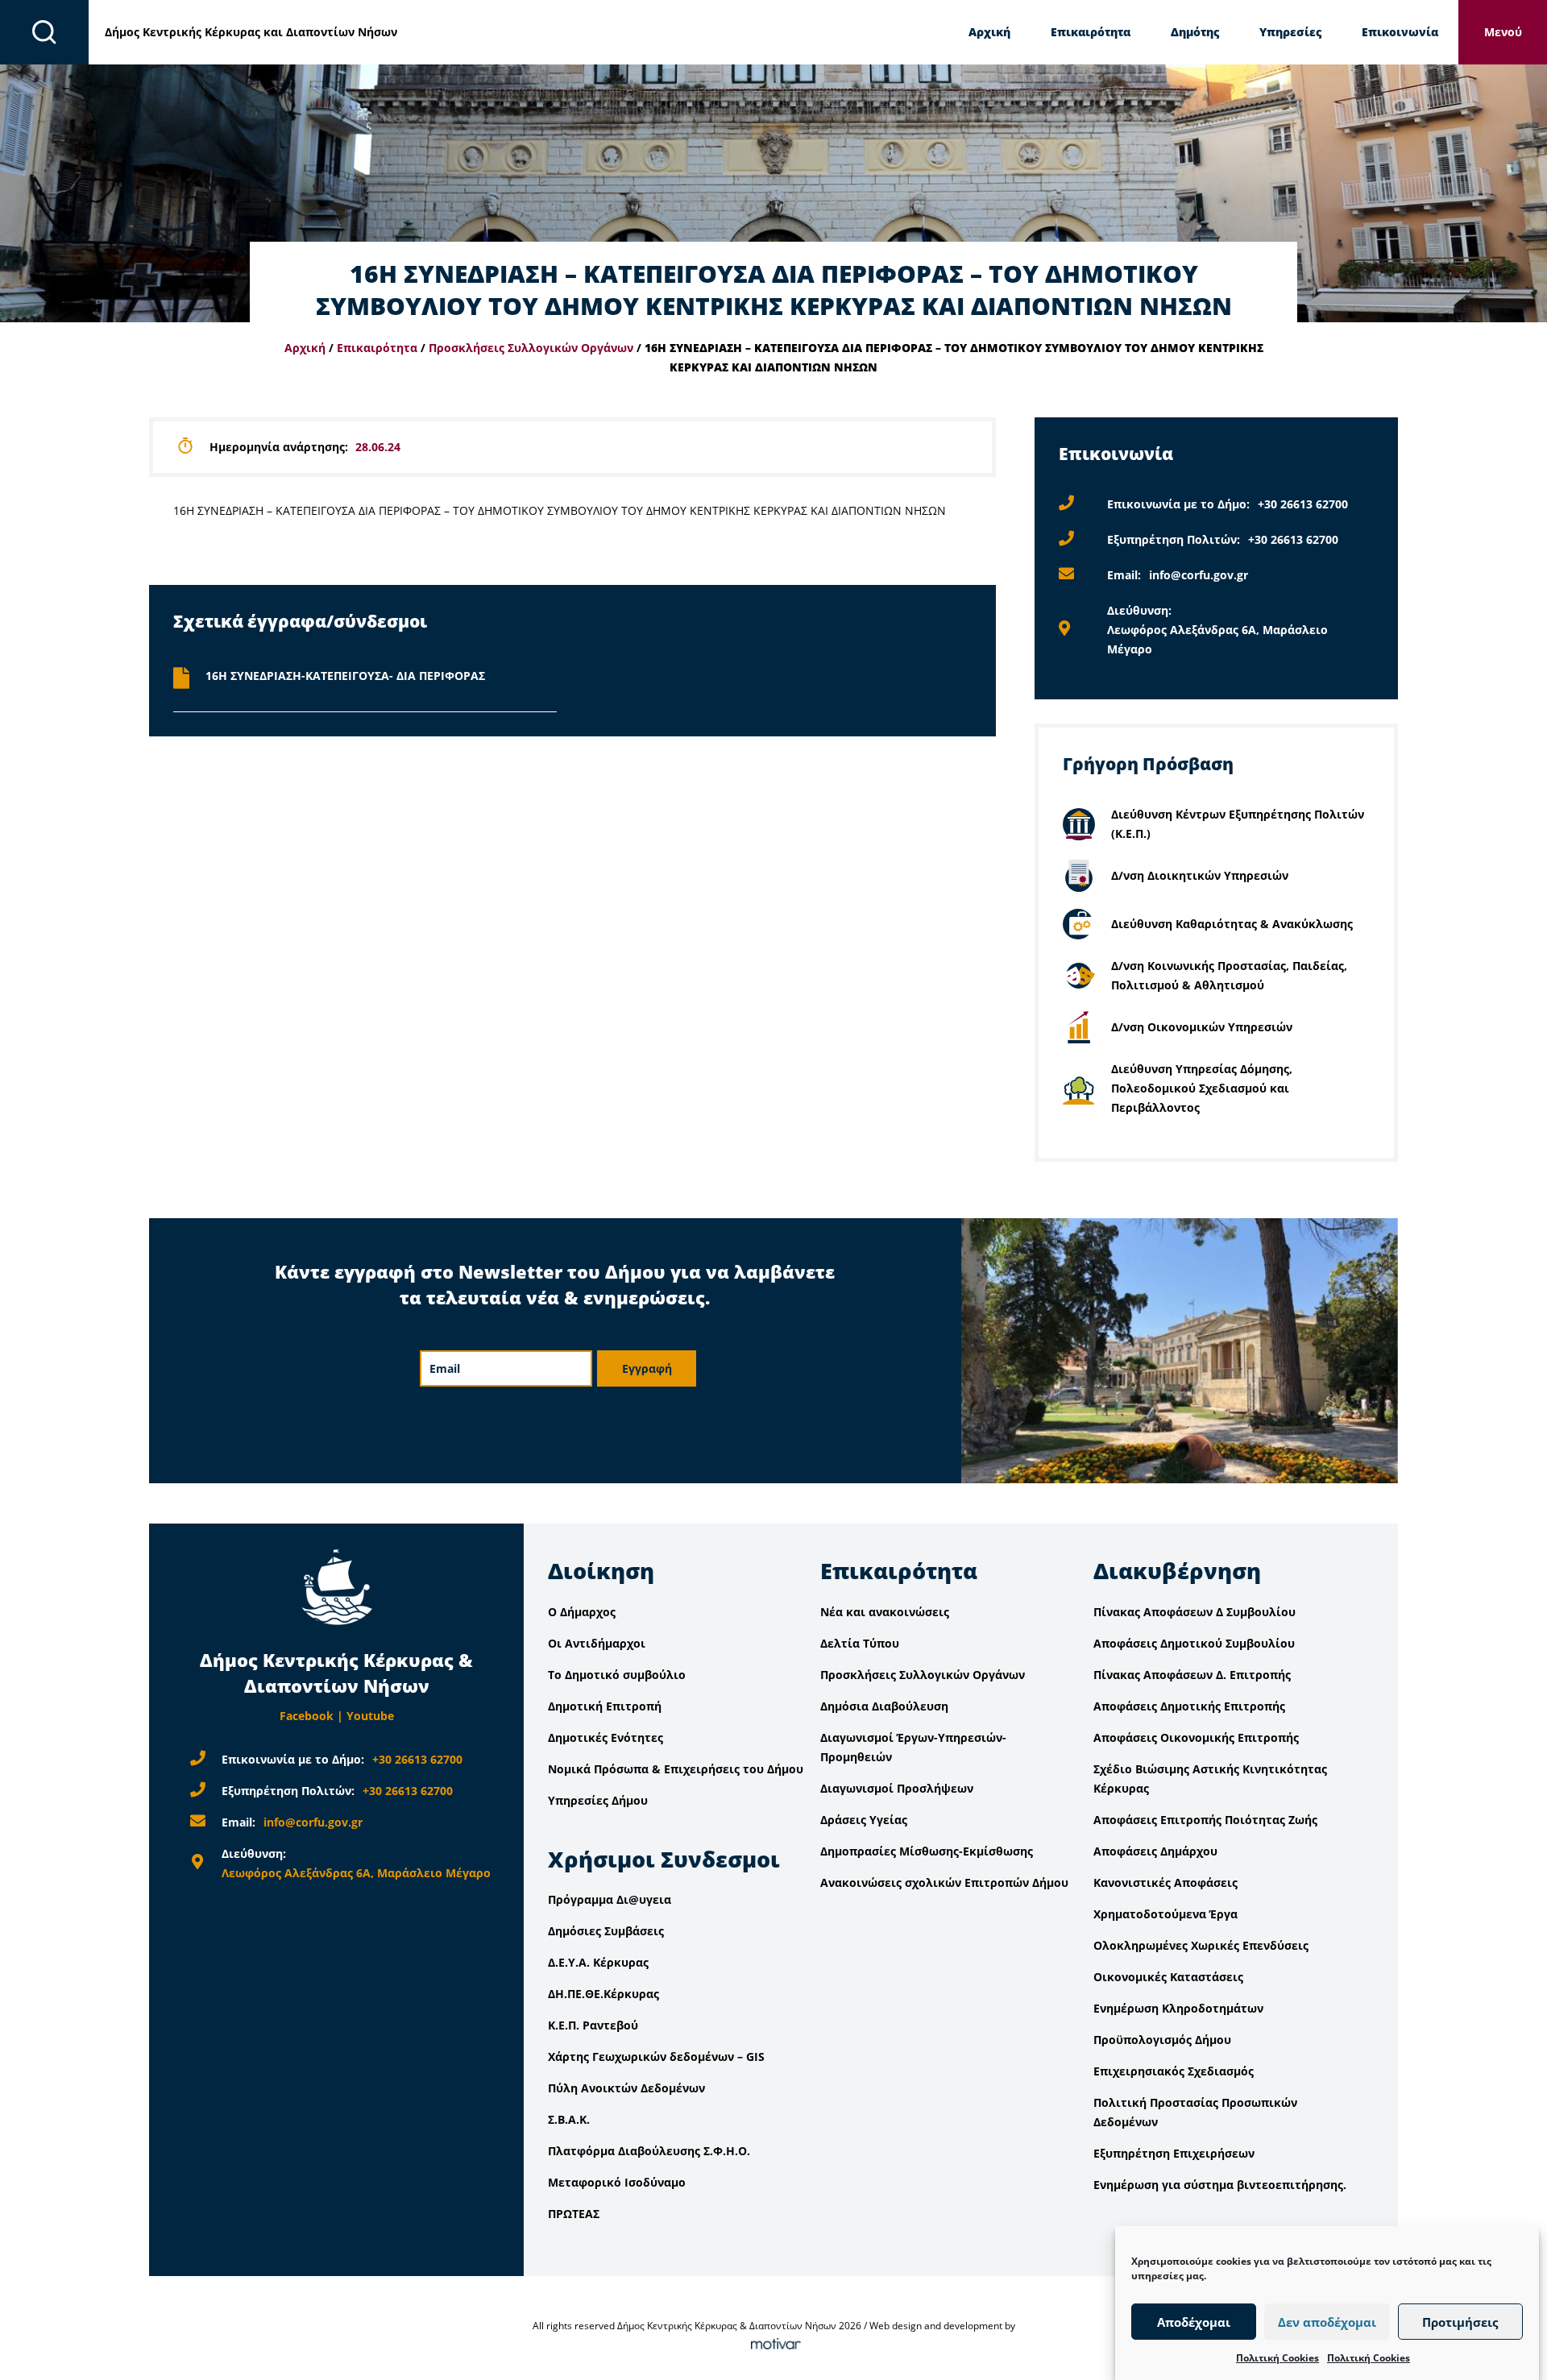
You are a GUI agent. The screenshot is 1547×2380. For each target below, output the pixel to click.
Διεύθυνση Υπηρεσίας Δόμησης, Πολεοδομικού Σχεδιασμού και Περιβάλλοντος (1202, 1088)
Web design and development (936, 2326)
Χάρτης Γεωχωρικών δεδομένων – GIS (656, 2057)
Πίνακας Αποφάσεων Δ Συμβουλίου (1194, 1612)
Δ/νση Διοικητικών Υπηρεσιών (1200, 875)
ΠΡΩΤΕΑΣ (574, 2214)
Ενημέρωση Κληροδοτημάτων (1178, 2008)
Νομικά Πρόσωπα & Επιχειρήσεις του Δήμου (676, 1769)
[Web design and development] (773, 2345)
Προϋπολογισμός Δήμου (1162, 2040)
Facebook (307, 1716)
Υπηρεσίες (1290, 32)
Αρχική (989, 32)
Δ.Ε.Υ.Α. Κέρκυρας (598, 1962)
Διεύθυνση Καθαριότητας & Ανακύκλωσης (1232, 924)
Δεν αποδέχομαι (1327, 2322)
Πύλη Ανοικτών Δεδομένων (626, 2088)
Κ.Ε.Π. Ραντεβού (593, 2025)
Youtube (370, 1716)
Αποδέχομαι (1194, 2322)
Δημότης (1195, 32)
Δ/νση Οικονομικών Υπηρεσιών (1202, 1027)
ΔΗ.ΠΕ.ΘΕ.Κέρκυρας (603, 1994)
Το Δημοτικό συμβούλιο (617, 1675)
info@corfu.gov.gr (1199, 575)
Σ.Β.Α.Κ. (569, 2119)
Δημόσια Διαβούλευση (884, 1706)
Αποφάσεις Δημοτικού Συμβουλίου (1194, 1643)
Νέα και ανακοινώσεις (885, 1612)
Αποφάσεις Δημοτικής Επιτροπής (1189, 1706)
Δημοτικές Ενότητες (606, 1737)
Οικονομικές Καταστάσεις (1168, 1977)
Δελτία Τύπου (860, 1643)
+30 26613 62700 (1303, 504)
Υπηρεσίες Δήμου (598, 1800)
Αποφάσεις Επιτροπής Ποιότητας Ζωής (1205, 1820)
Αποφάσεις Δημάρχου (1155, 1851)
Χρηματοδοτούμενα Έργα (1165, 1914)
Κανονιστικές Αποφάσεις (1165, 1882)
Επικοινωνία (1400, 32)
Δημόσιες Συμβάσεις (606, 1931)
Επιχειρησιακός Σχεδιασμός (1174, 2071)
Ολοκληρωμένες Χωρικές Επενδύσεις (1201, 1945)
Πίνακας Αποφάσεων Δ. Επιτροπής (1192, 1675)
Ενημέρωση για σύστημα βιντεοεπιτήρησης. (1220, 2185)
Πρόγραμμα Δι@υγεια (610, 1899)
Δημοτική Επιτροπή (605, 1706)
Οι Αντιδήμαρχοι (597, 1643)
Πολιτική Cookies (1277, 2358)
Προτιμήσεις (1460, 2322)
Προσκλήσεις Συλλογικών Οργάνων (531, 348)
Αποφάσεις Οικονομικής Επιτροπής (1196, 1737)
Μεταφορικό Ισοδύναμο (617, 2182)
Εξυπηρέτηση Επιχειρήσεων (1174, 2153)
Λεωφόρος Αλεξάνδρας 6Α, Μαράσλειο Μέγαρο (356, 1873)
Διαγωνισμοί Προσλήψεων (897, 1788)
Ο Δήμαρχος (582, 1612)
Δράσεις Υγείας (864, 1820)
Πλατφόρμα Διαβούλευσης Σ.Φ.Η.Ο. (649, 2151)
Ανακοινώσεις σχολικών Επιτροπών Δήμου (944, 1882)
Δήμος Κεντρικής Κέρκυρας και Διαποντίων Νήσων (251, 32)
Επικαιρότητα (1091, 32)
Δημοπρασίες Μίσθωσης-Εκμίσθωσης (927, 1851)
